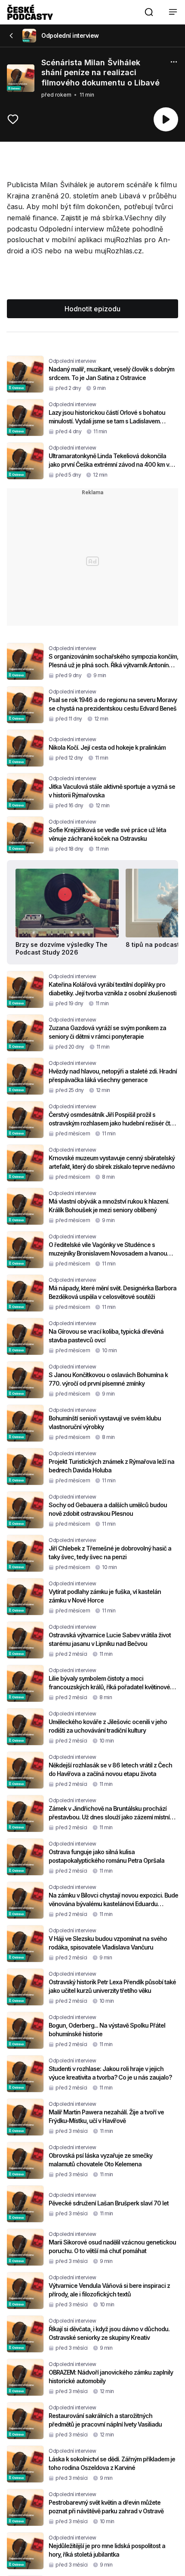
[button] (149, 12)
